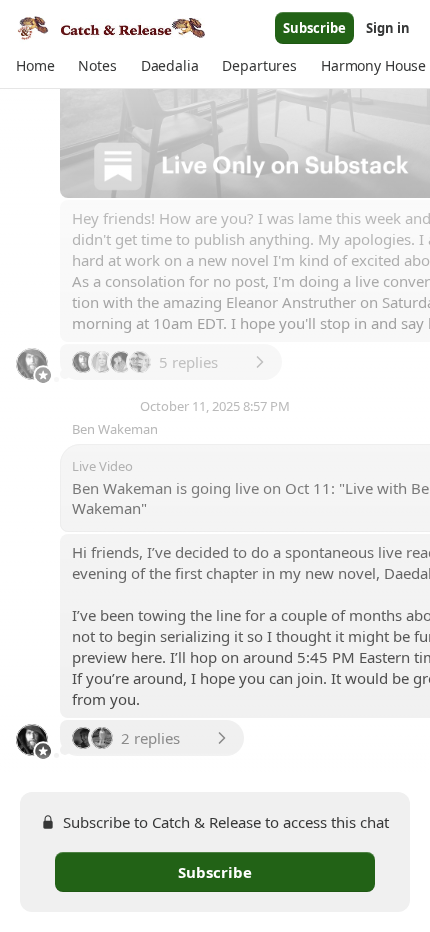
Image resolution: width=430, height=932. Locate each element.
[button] (35, 66)
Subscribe (314, 28)
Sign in (388, 28)
